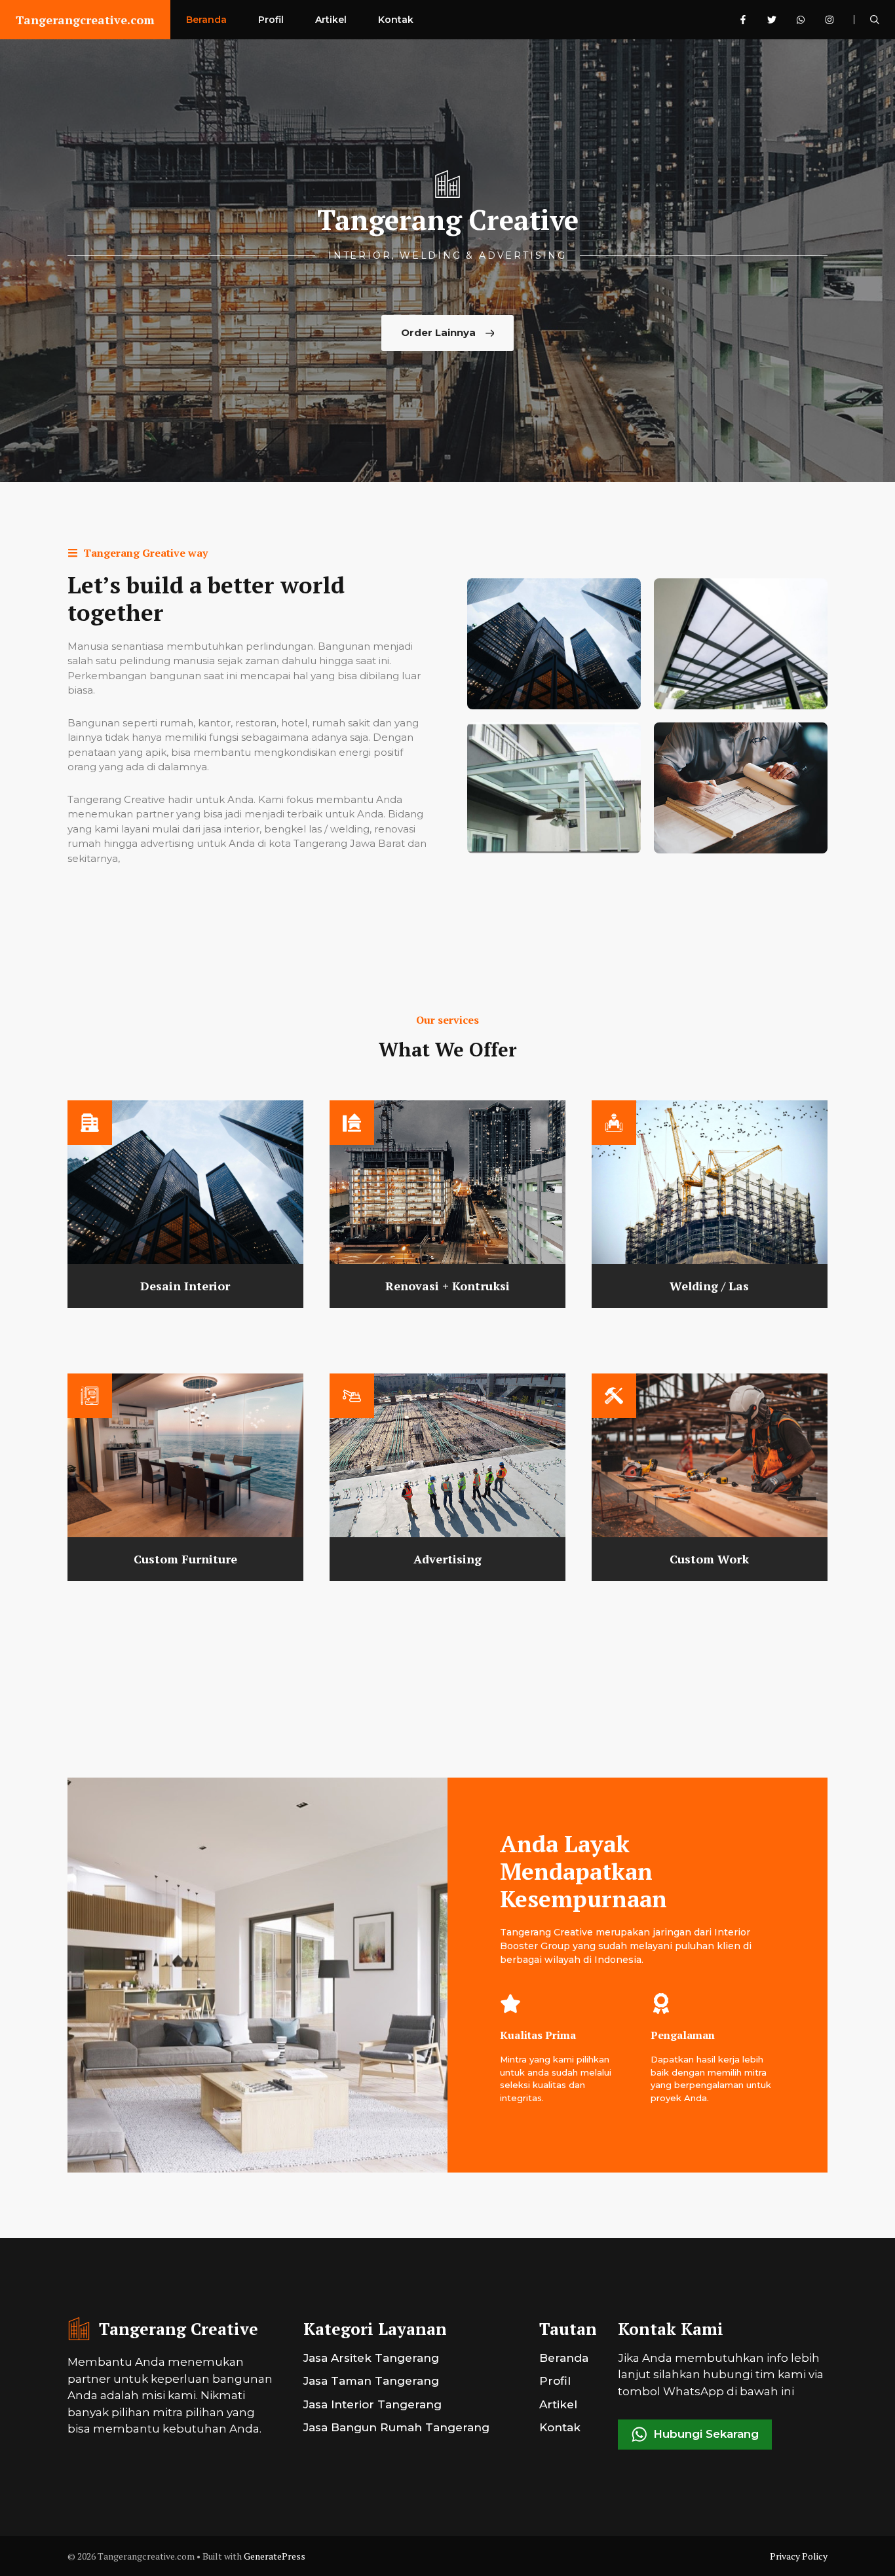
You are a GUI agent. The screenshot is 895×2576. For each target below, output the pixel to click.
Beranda (206, 20)
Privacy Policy (799, 2556)
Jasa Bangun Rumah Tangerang (396, 2427)
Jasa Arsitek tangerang (371, 2358)
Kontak (396, 20)
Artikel (331, 20)
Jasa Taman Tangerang (371, 2381)
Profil (271, 20)
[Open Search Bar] (875, 20)
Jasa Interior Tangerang (372, 2404)
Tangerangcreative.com (85, 20)
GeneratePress (275, 2556)
